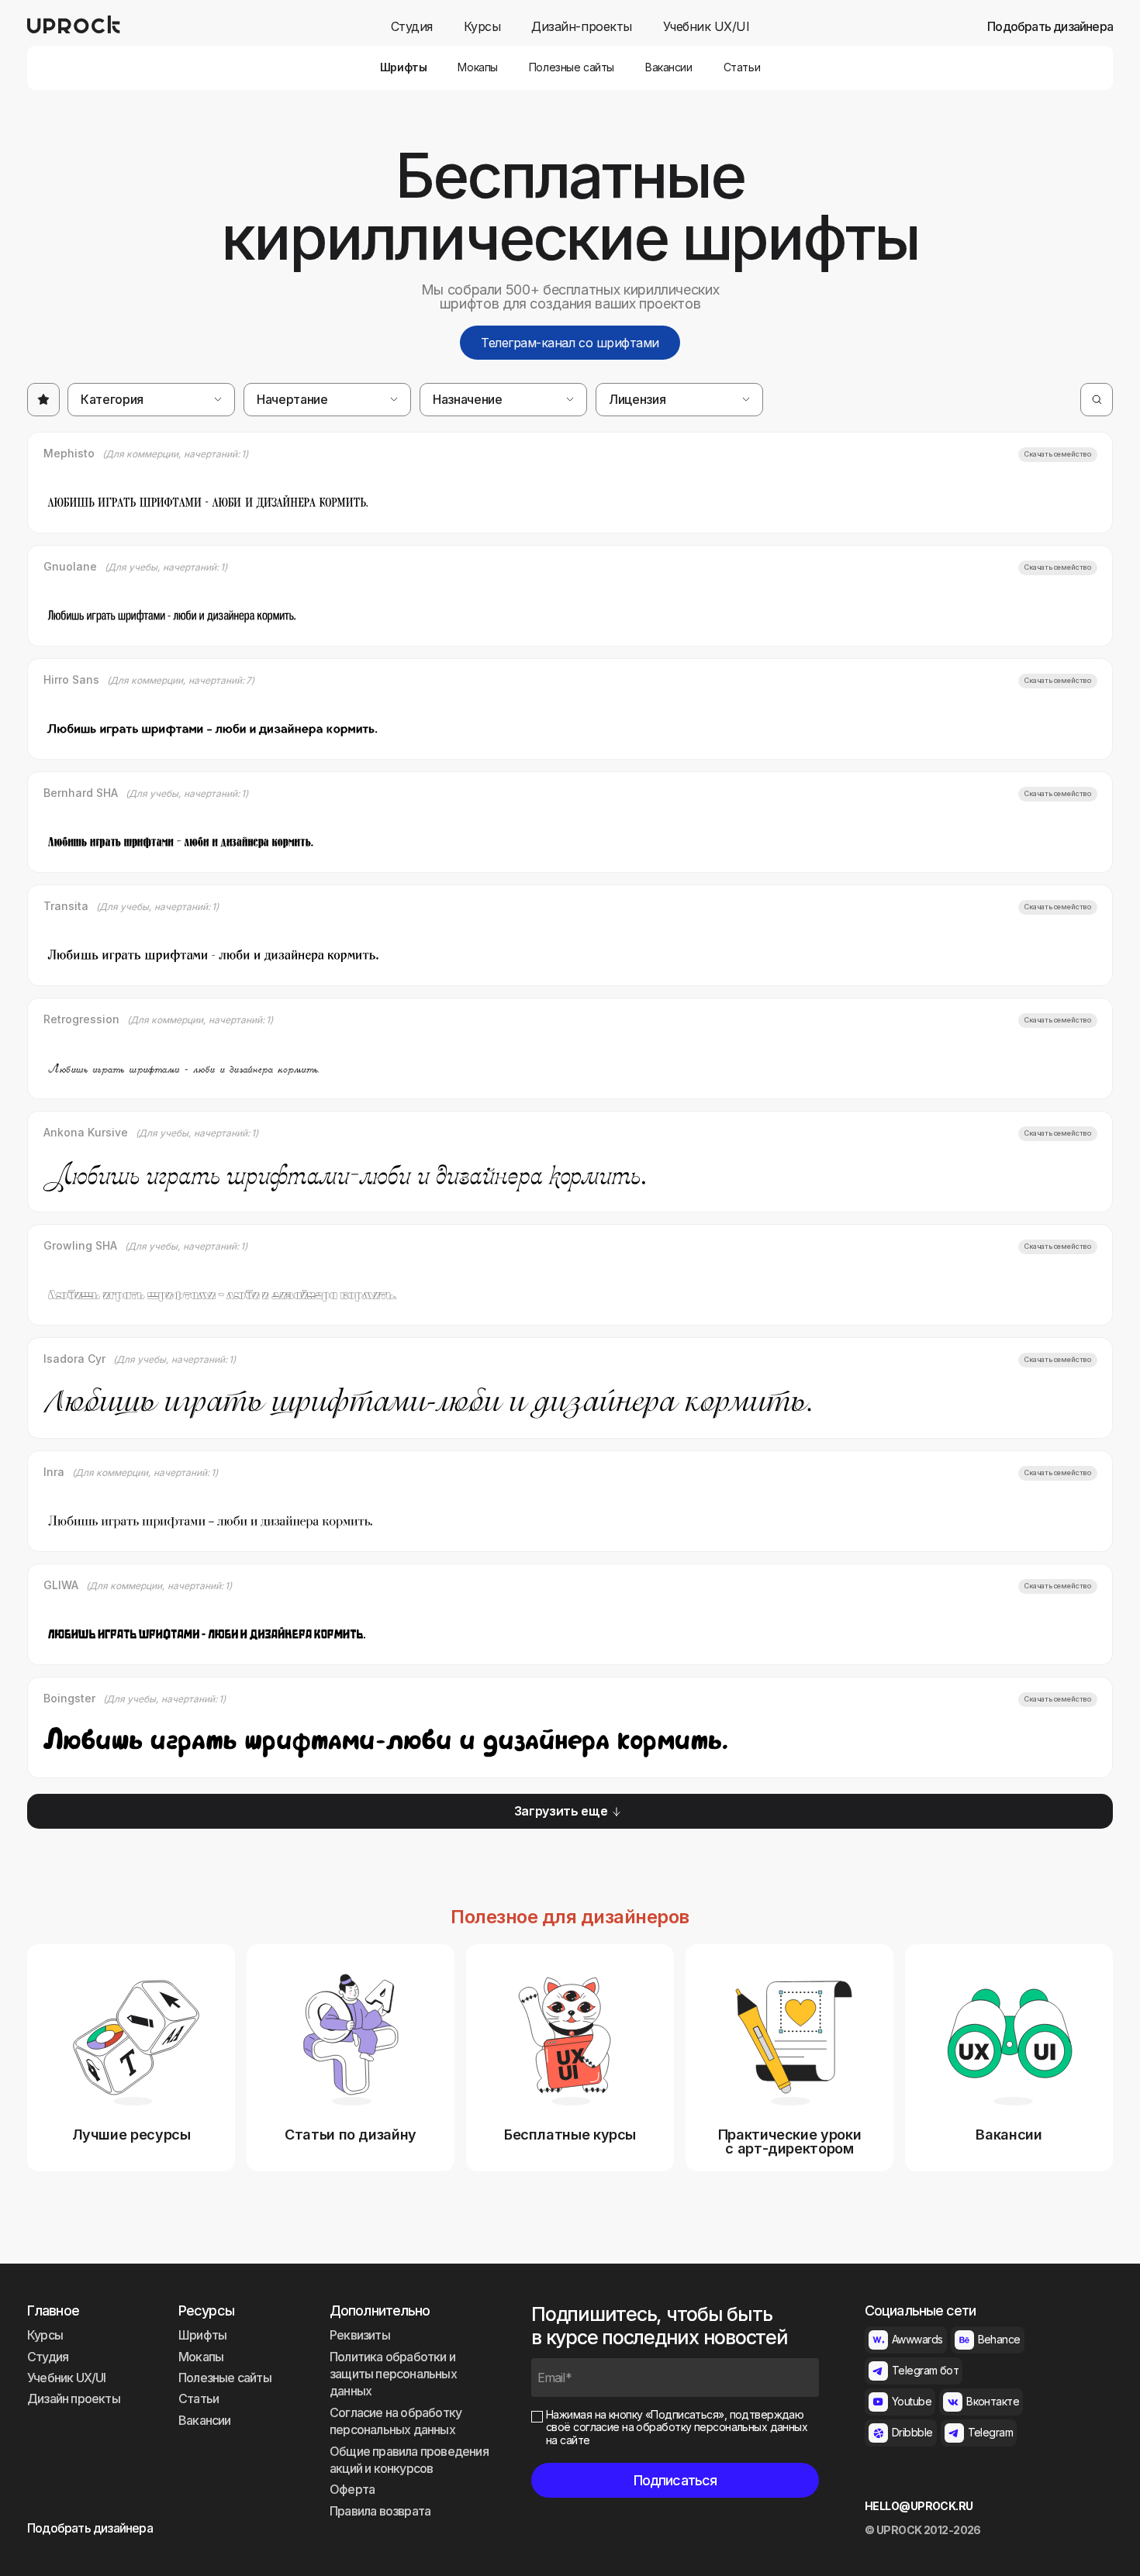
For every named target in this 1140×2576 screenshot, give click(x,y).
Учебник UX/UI (706, 27)
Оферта (352, 2489)
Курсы (482, 27)
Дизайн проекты (74, 2398)
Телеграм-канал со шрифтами (570, 343)
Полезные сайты (572, 67)
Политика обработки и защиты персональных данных (393, 2374)
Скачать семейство (1058, 454)
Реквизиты (360, 2335)
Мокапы (477, 67)
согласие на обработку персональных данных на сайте (677, 2433)
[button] (151, 400)
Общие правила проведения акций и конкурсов (409, 2460)
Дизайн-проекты (581, 27)
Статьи (742, 67)
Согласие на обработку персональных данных (396, 2421)
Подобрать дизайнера (1050, 27)
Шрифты (403, 67)
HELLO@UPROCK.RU (919, 2506)
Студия (412, 27)
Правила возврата (380, 2511)
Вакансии (669, 67)
